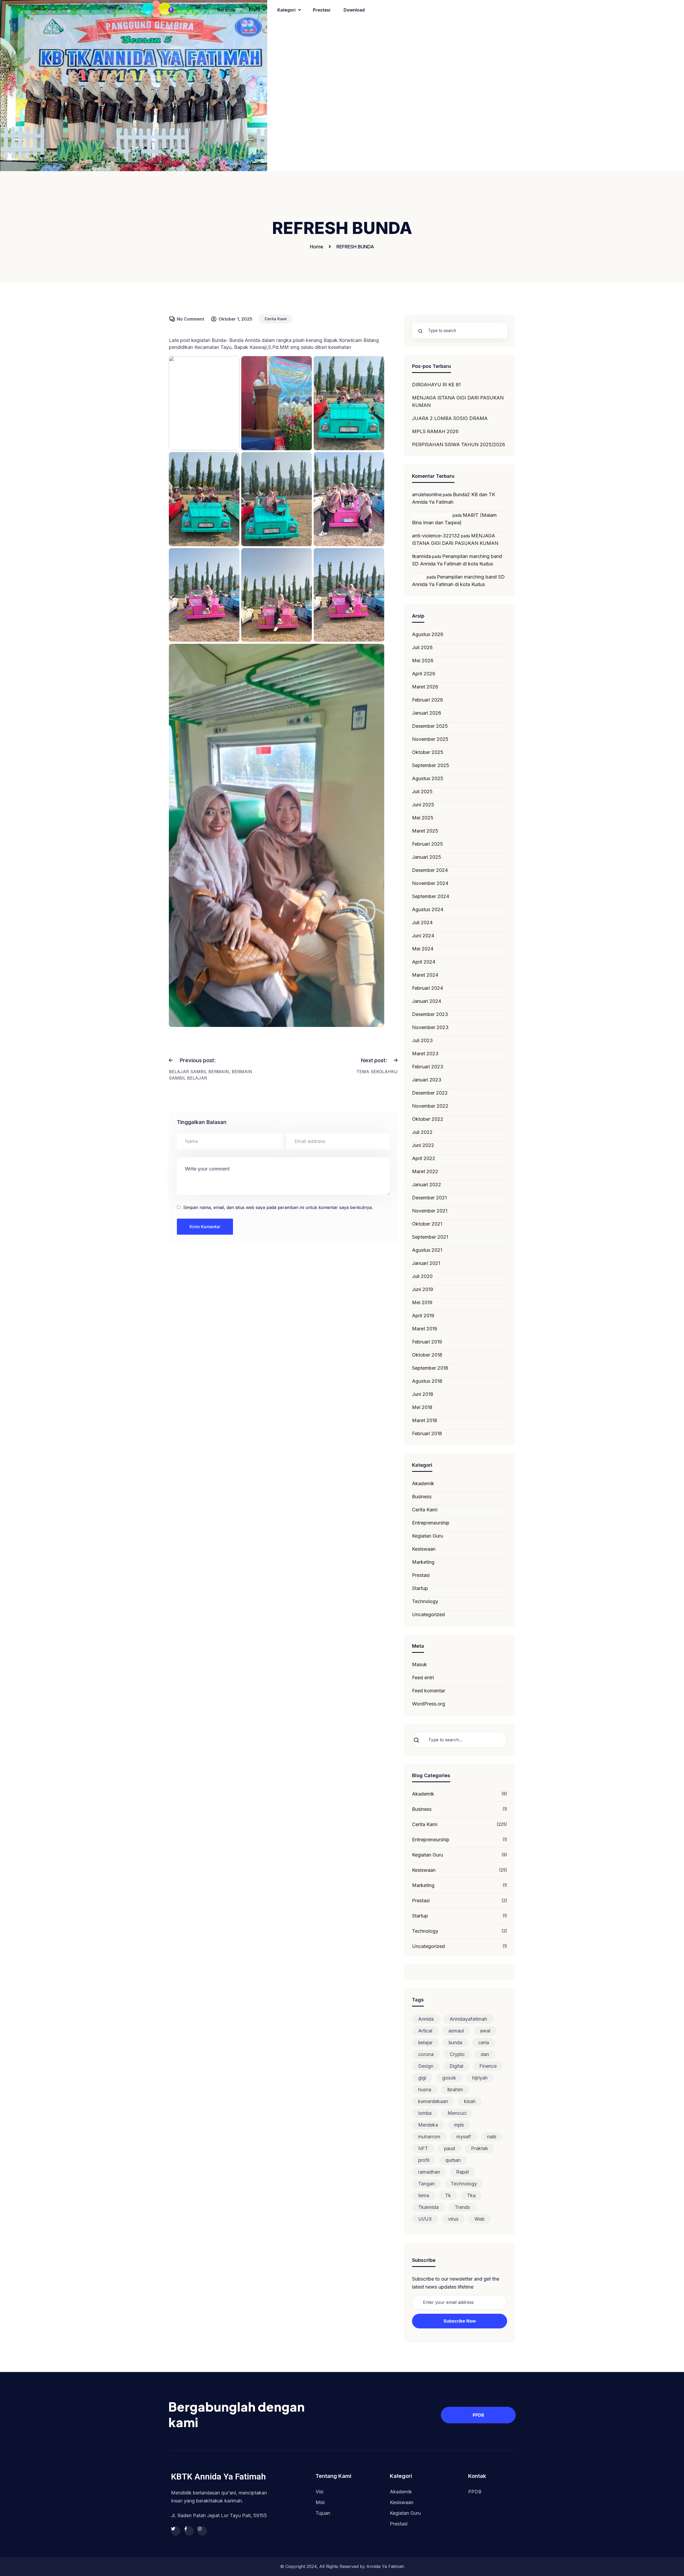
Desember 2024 (430, 870)
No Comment (191, 319)
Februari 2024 (428, 988)
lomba (425, 2113)
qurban (453, 2160)
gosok (449, 2078)
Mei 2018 (422, 1407)
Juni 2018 (423, 1394)
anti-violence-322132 (436, 536)
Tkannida (428, 2207)
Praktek (480, 2148)
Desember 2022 (430, 1093)
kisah (470, 2101)
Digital (456, 2066)
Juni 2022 (423, 1145)
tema (424, 2195)
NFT (423, 2148)
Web (479, 2219)
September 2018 (430, 1368)
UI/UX (425, 2219)
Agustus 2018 (427, 1381)
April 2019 (423, 1316)
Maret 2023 (425, 1054)
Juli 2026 (422, 647)
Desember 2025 (430, 726)
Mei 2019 (422, 1302)
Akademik (423, 1483)
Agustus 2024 (428, 909)
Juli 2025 (422, 792)
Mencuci (457, 2113)
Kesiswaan (424, 1549)
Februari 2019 (427, 1342)
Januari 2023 (427, 1080)
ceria (484, 2042)
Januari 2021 (426, 1263)
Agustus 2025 (428, 778)
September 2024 (431, 896)
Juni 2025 (423, 805)
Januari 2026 (427, 713)
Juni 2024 (423, 936)
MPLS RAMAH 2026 (435, 431)
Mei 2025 (423, 818)
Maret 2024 (425, 975)
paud (450, 2148)
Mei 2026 (423, 661)
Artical (425, 2031)
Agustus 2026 (428, 634)
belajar (425, 2042)
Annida (426, 2019)
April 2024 (424, 962)
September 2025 (431, 765)
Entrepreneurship (431, 1523)
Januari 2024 (427, 1001)
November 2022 (430, 1106)
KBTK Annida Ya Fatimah (218, 2477)
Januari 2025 (427, 857)
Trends (462, 2207)
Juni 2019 (423, 1289)
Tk (448, 2195)
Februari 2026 (428, 700)
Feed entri (423, 1678)
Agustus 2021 (427, 1250)
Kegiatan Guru (428, 1536)
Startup (420, 1588)
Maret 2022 (425, 1171)
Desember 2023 (430, 1014)
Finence (488, 2066)
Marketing (423, 1562)
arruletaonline (427, 494)
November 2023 (430, 1027)
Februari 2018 (427, 1433)
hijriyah (480, 2078)
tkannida (421, 556)
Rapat (463, 2172)
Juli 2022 (422, 1132)
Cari (421, 1740)
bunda (455, 2042)
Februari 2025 (428, 844)
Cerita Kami (276, 319)
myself (464, 2137)
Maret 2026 (425, 687)
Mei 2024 (423, 949)
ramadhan (429, 2172)
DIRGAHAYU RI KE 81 (436, 385)
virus (453, 2219)
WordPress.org (429, 1704)
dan (485, 2054)
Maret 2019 (425, 1329)
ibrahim (455, 2090)
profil (424, 2160)
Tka (471, 2195)
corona (426, 2054)
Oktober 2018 (427, 1355)
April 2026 (424, 674)
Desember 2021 (429, 1198)
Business (422, 1497)
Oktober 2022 (428, 1119)
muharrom (429, 2137)
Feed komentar (429, 1691)
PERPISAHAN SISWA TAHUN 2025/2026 (458, 444)
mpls (459, 2125)
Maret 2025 (425, 831)
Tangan (426, 2184)
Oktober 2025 (428, 752)
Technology (425, 1601)
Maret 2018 (425, 1420)
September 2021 (430, 1237)
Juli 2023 (422, 1040)
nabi (492, 2137)
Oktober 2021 (427, 1224)
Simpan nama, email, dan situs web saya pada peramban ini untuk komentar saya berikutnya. (278, 1207)
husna (425, 2090)
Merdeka (428, 2125)
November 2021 (430, 1211)
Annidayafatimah (468, 2019)
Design (426, 2066)
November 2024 (430, 883)
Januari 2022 (427, 1185)
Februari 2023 (428, 1067)
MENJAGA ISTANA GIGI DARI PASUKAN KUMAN (458, 401)
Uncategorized (428, 1614)
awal (485, 2031)
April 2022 (424, 1158)
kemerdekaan (433, 2101)
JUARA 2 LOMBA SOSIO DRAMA (450, 418)
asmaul (456, 2031)
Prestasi (421, 1575)
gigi (422, 2078)
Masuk (419, 1664)
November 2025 (430, 739)
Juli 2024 (422, 923)
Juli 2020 (422, 1276)
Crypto (457, 2054)
